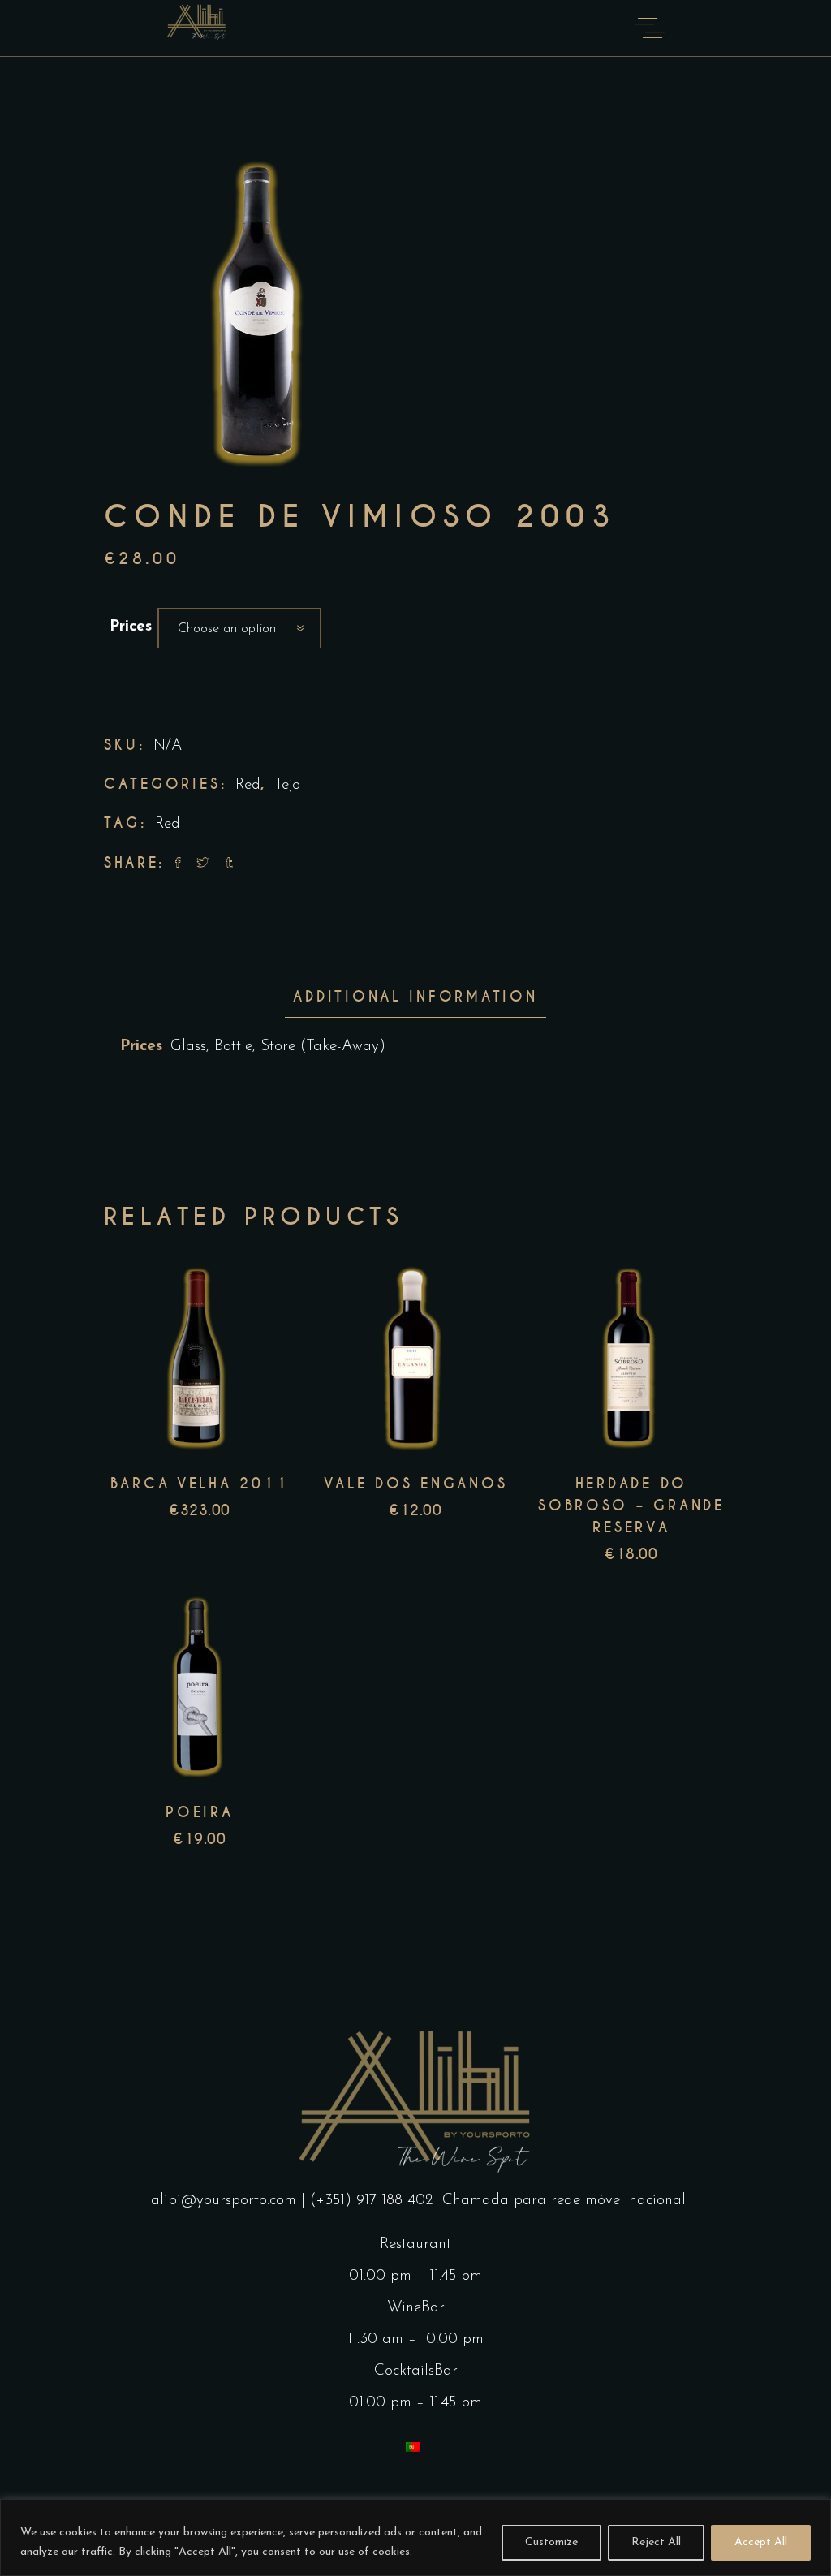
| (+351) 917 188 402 (369, 2201)
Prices (131, 627)
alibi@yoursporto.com (224, 2201)
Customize (551, 2542)
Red (248, 785)
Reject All (656, 2542)
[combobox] (239, 628)
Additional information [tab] (415, 997)
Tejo (287, 785)
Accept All (761, 2542)
